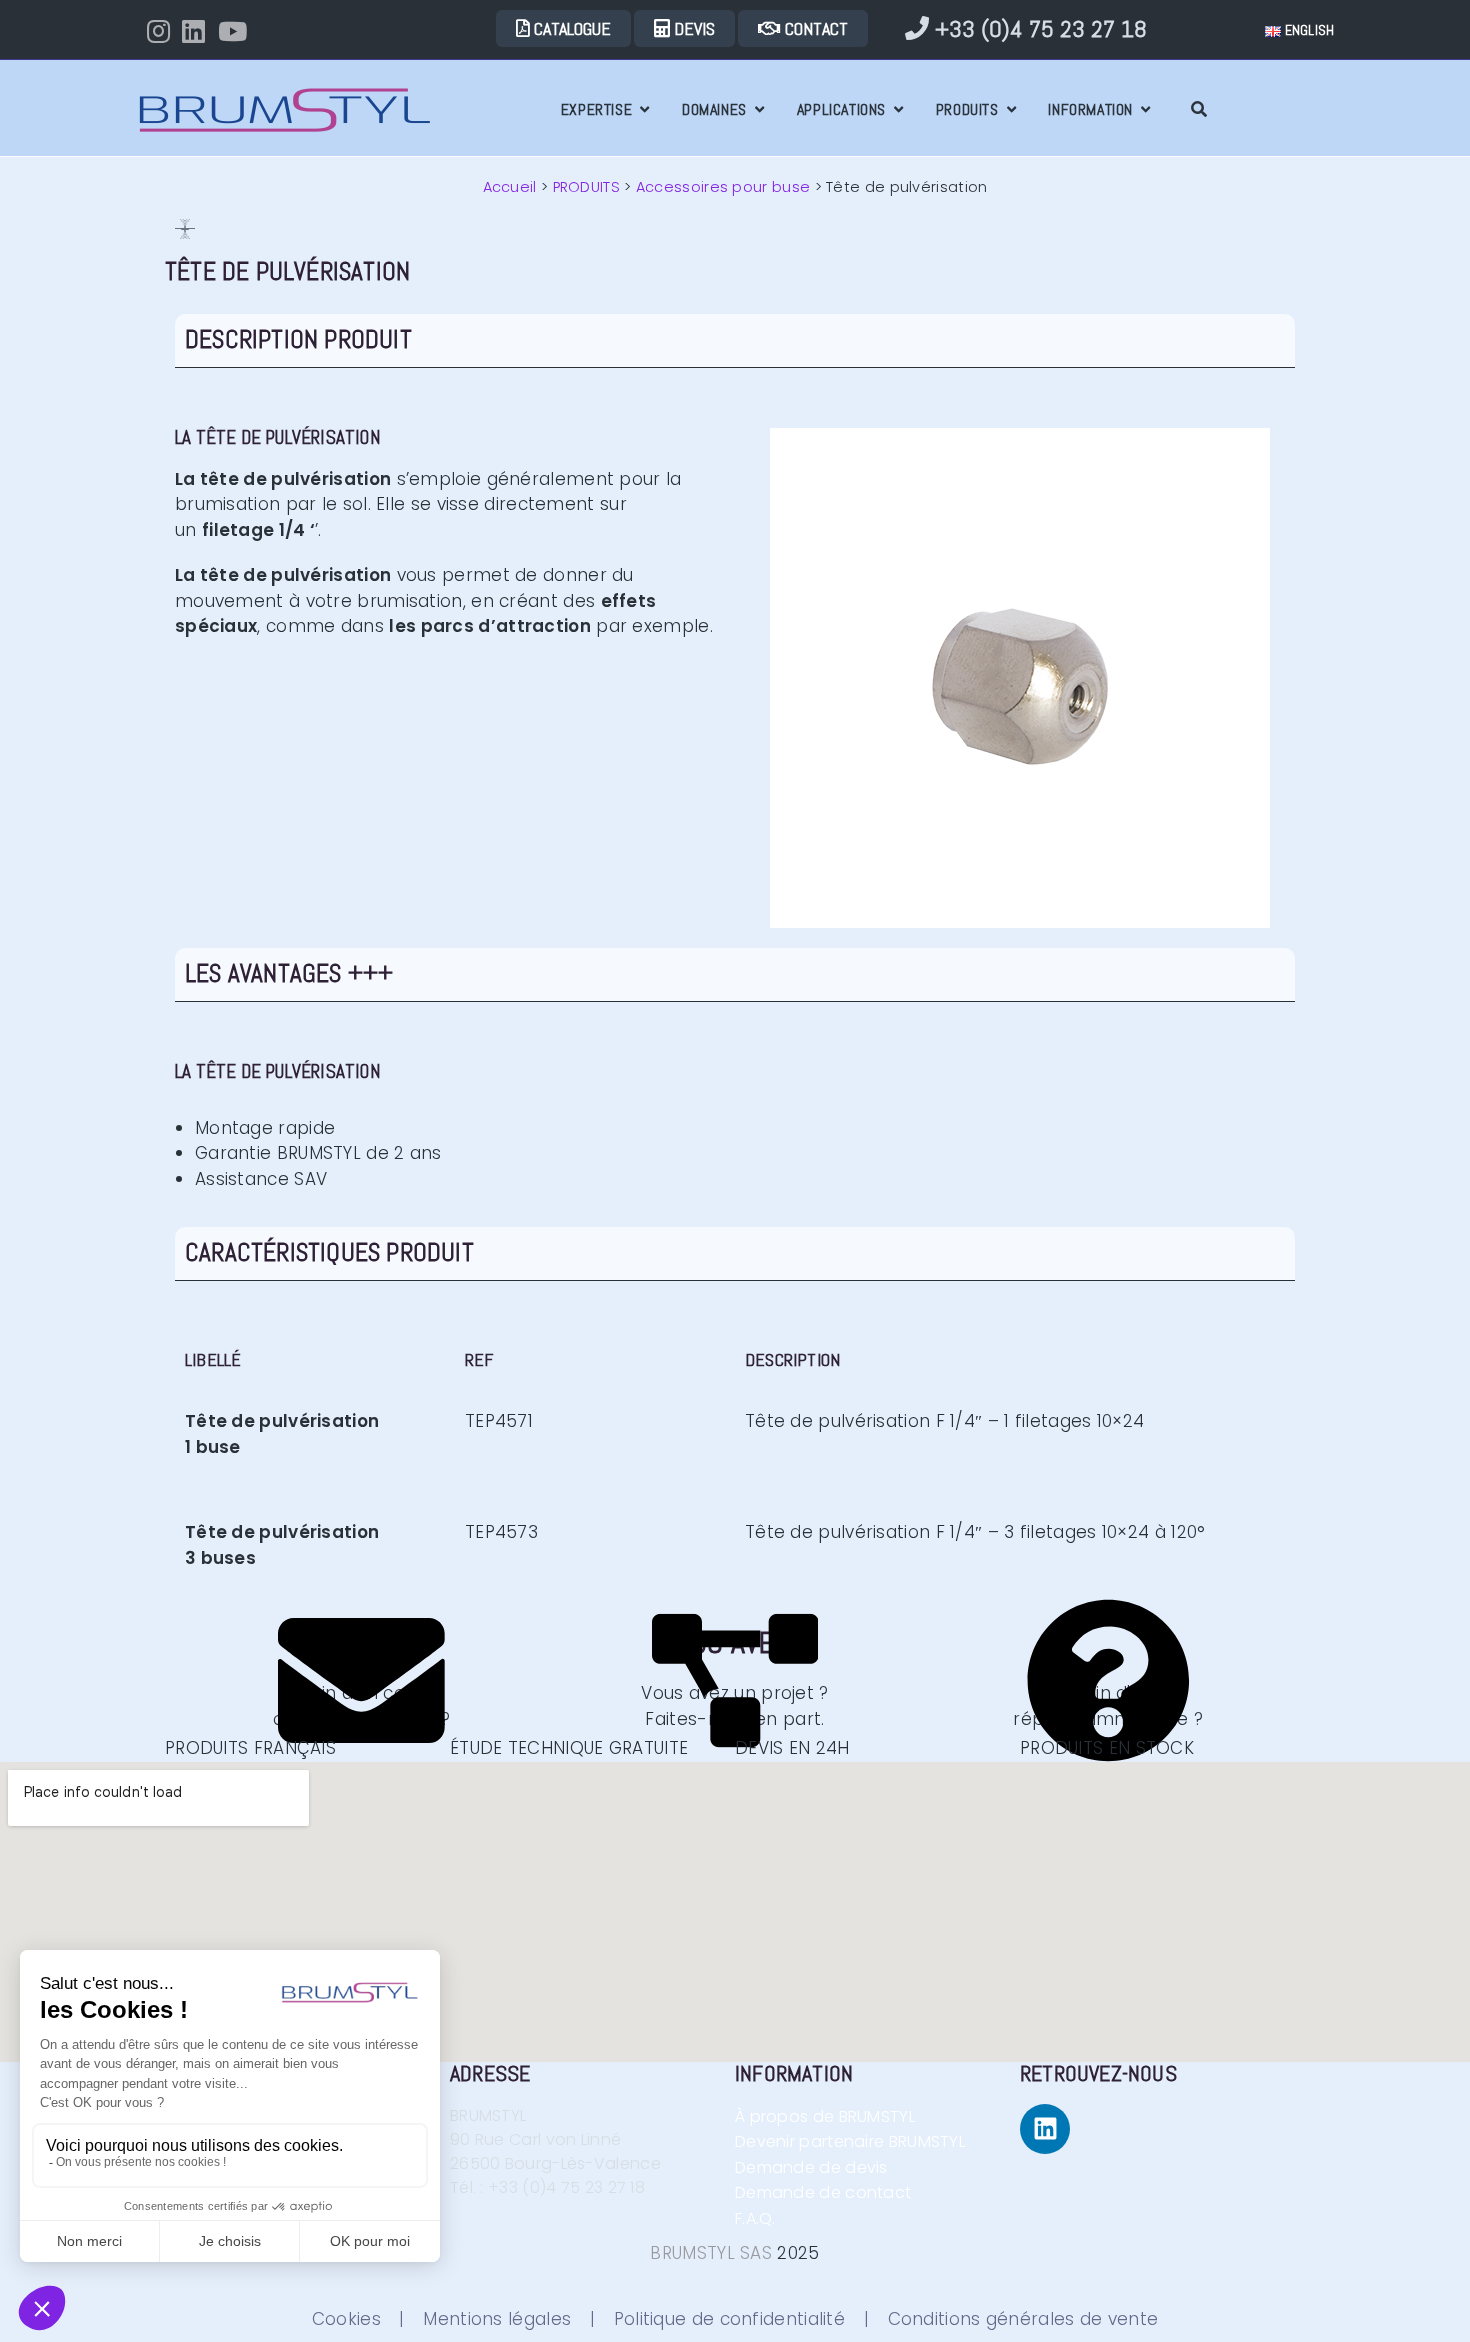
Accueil (510, 187)
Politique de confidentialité (729, 2319)
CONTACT (814, 28)
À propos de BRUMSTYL (825, 2116)
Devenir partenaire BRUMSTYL (850, 2141)
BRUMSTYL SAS (711, 2253)
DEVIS (692, 28)
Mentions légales (497, 2319)
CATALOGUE (570, 28)
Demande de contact (829, 2192)
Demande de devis (813, 2167)
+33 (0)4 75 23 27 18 (1038, 28)
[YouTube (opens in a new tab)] (238, 31)
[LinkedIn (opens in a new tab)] (199, 31)
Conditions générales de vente (1023, 2319)
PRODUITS (586, 187)
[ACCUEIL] (533, 109)
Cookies (346, 2319)
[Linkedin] (1045, 2129)
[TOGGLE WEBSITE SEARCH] (1199, 109)
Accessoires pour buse (723, 187)
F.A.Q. (775, 2218)
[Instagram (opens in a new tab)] (164, 31)
